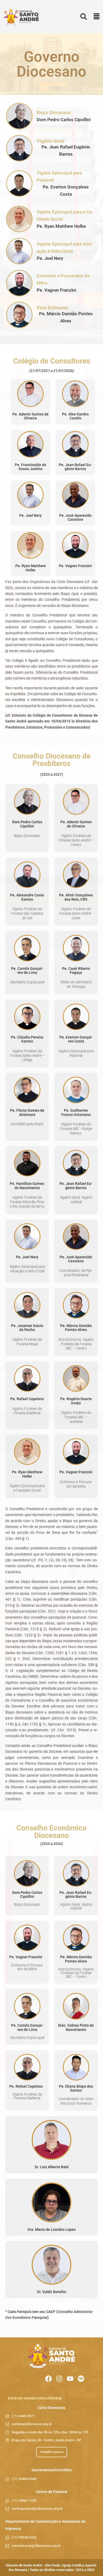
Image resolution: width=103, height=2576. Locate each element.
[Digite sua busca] (84, 17)
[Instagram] (59, 2379)
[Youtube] (70, 2379)
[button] (97, 17)
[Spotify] (81, 2379)
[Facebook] (48, 2379)
